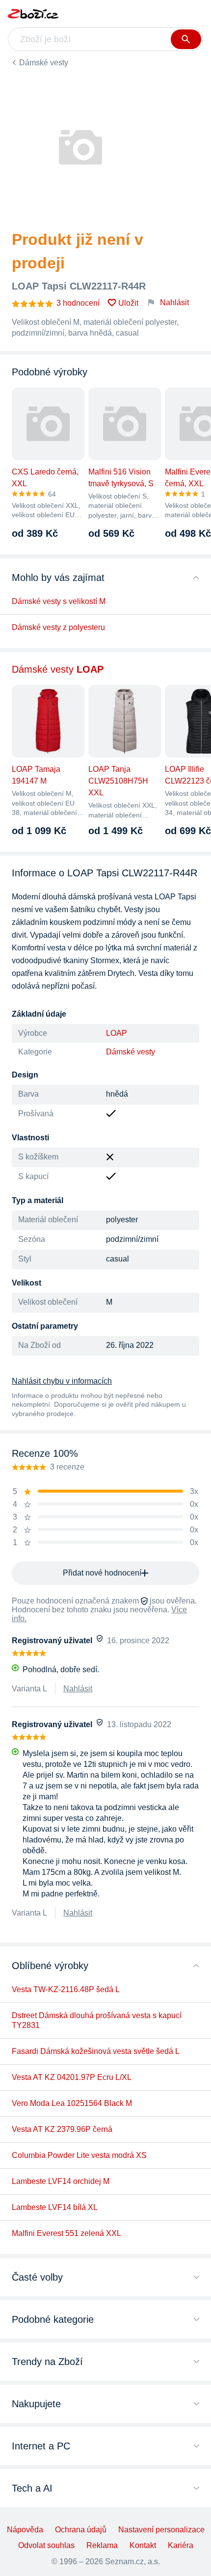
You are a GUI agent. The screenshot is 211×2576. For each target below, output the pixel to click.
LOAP (117, 1033)
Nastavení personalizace (161, 2530)
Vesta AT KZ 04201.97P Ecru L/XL (72, 2077)
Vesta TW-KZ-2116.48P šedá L (66, 1989)
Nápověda (25, 2530)
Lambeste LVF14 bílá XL (55, 2207)
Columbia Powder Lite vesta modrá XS (79, 2155)
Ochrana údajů (81, 2530)
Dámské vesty (44, 63)
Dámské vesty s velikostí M (59, 601)
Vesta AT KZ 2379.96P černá (62, 2129)
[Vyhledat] (186, 39)
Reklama (102, 2545)
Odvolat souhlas (46, 2545)
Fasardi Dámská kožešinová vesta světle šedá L (96, 2051)
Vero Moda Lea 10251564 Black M (72, 2103)
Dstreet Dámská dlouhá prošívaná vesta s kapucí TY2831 (97, 2020)
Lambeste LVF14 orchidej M (61, 2181)
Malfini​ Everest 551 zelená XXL (66, 2233)
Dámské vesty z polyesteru (58, 627)
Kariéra (181, 2545)
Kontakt (143, 2545)
